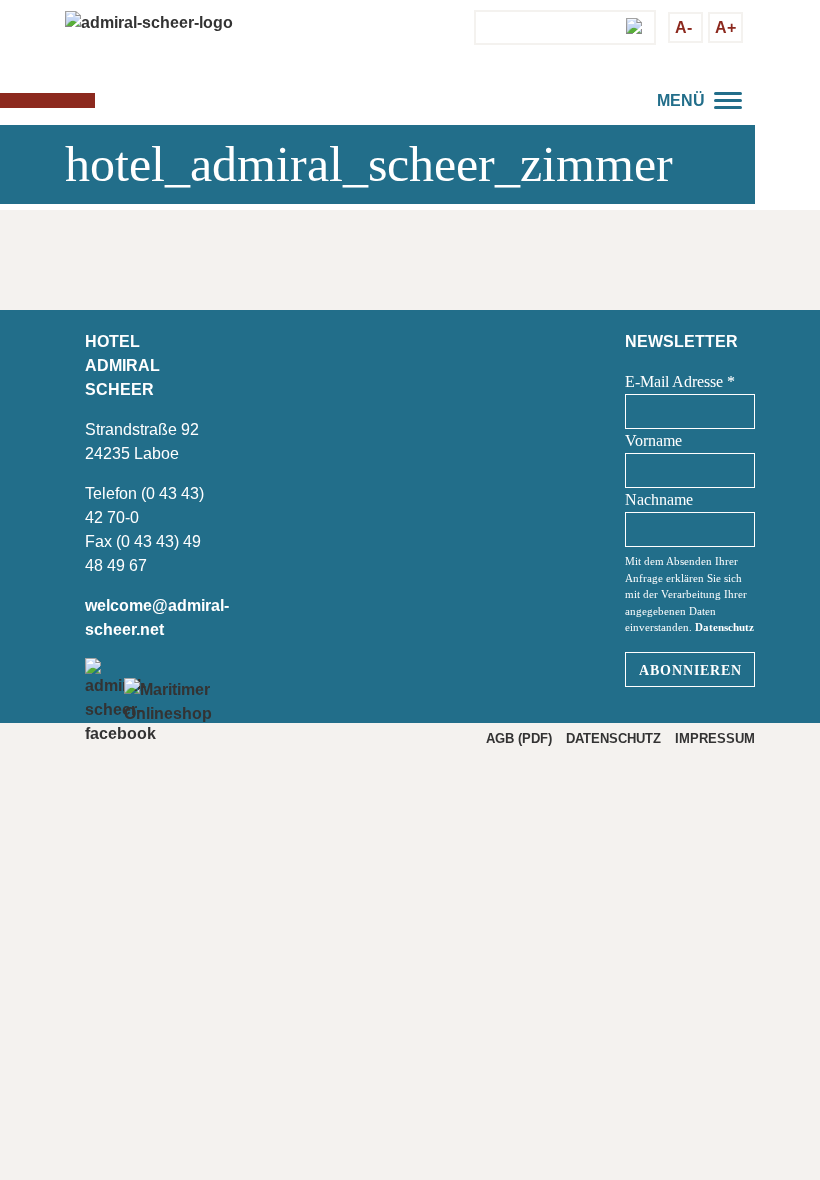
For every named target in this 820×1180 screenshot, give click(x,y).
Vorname (653, 440)
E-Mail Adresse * (680, 381)
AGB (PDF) (519, 738)
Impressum (715, 738)
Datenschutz (724, 627)
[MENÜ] (730, 97)
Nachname (659, 499)
